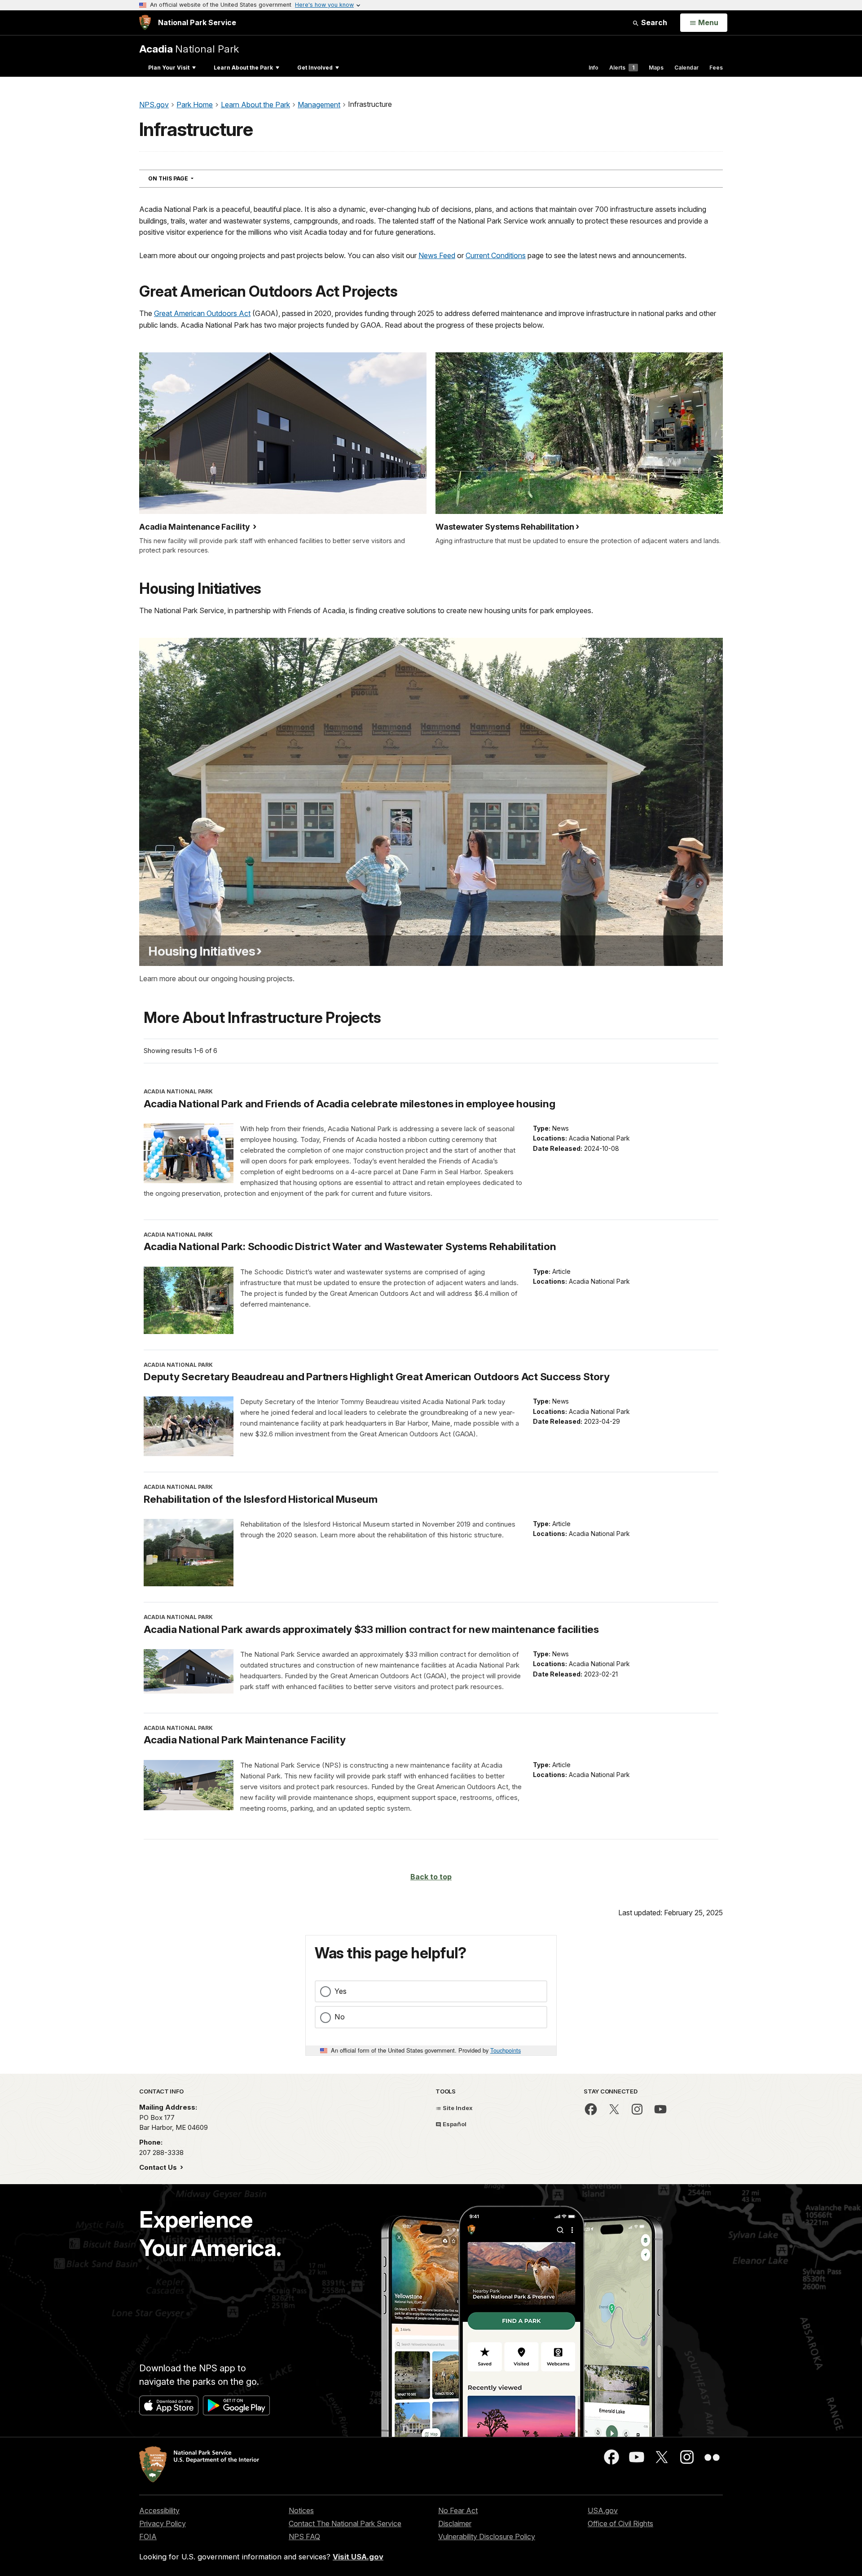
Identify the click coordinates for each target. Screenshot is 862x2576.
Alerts (622, 68)
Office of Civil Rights (620, 2523)
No (340, 2017)
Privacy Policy (163, 2523)
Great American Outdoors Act (202, 313)
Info (594, 68)
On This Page (187, 178)
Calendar (686, 68)
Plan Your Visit (169, 68)
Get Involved (315, 68)
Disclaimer (455, 2523)
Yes (341, 1991)
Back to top (431, 1877)
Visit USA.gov (358, 2557)
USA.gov (603, 2510)
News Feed (437, 255)
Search (653, 22)
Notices (301, 2510)
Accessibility (159, 2510)
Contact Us (159, 2167)
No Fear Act (458, 2510)
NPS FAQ (304, 2537)
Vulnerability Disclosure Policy (487, 2537)
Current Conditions (496, 255)
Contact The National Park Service (345, 2523)
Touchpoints (506, 2050)
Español (454, 2124)
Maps (656, 68)
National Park (189, 49)
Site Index (457, 2108)
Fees (716, 68)
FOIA (148, 2537)
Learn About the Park (243, 68)
